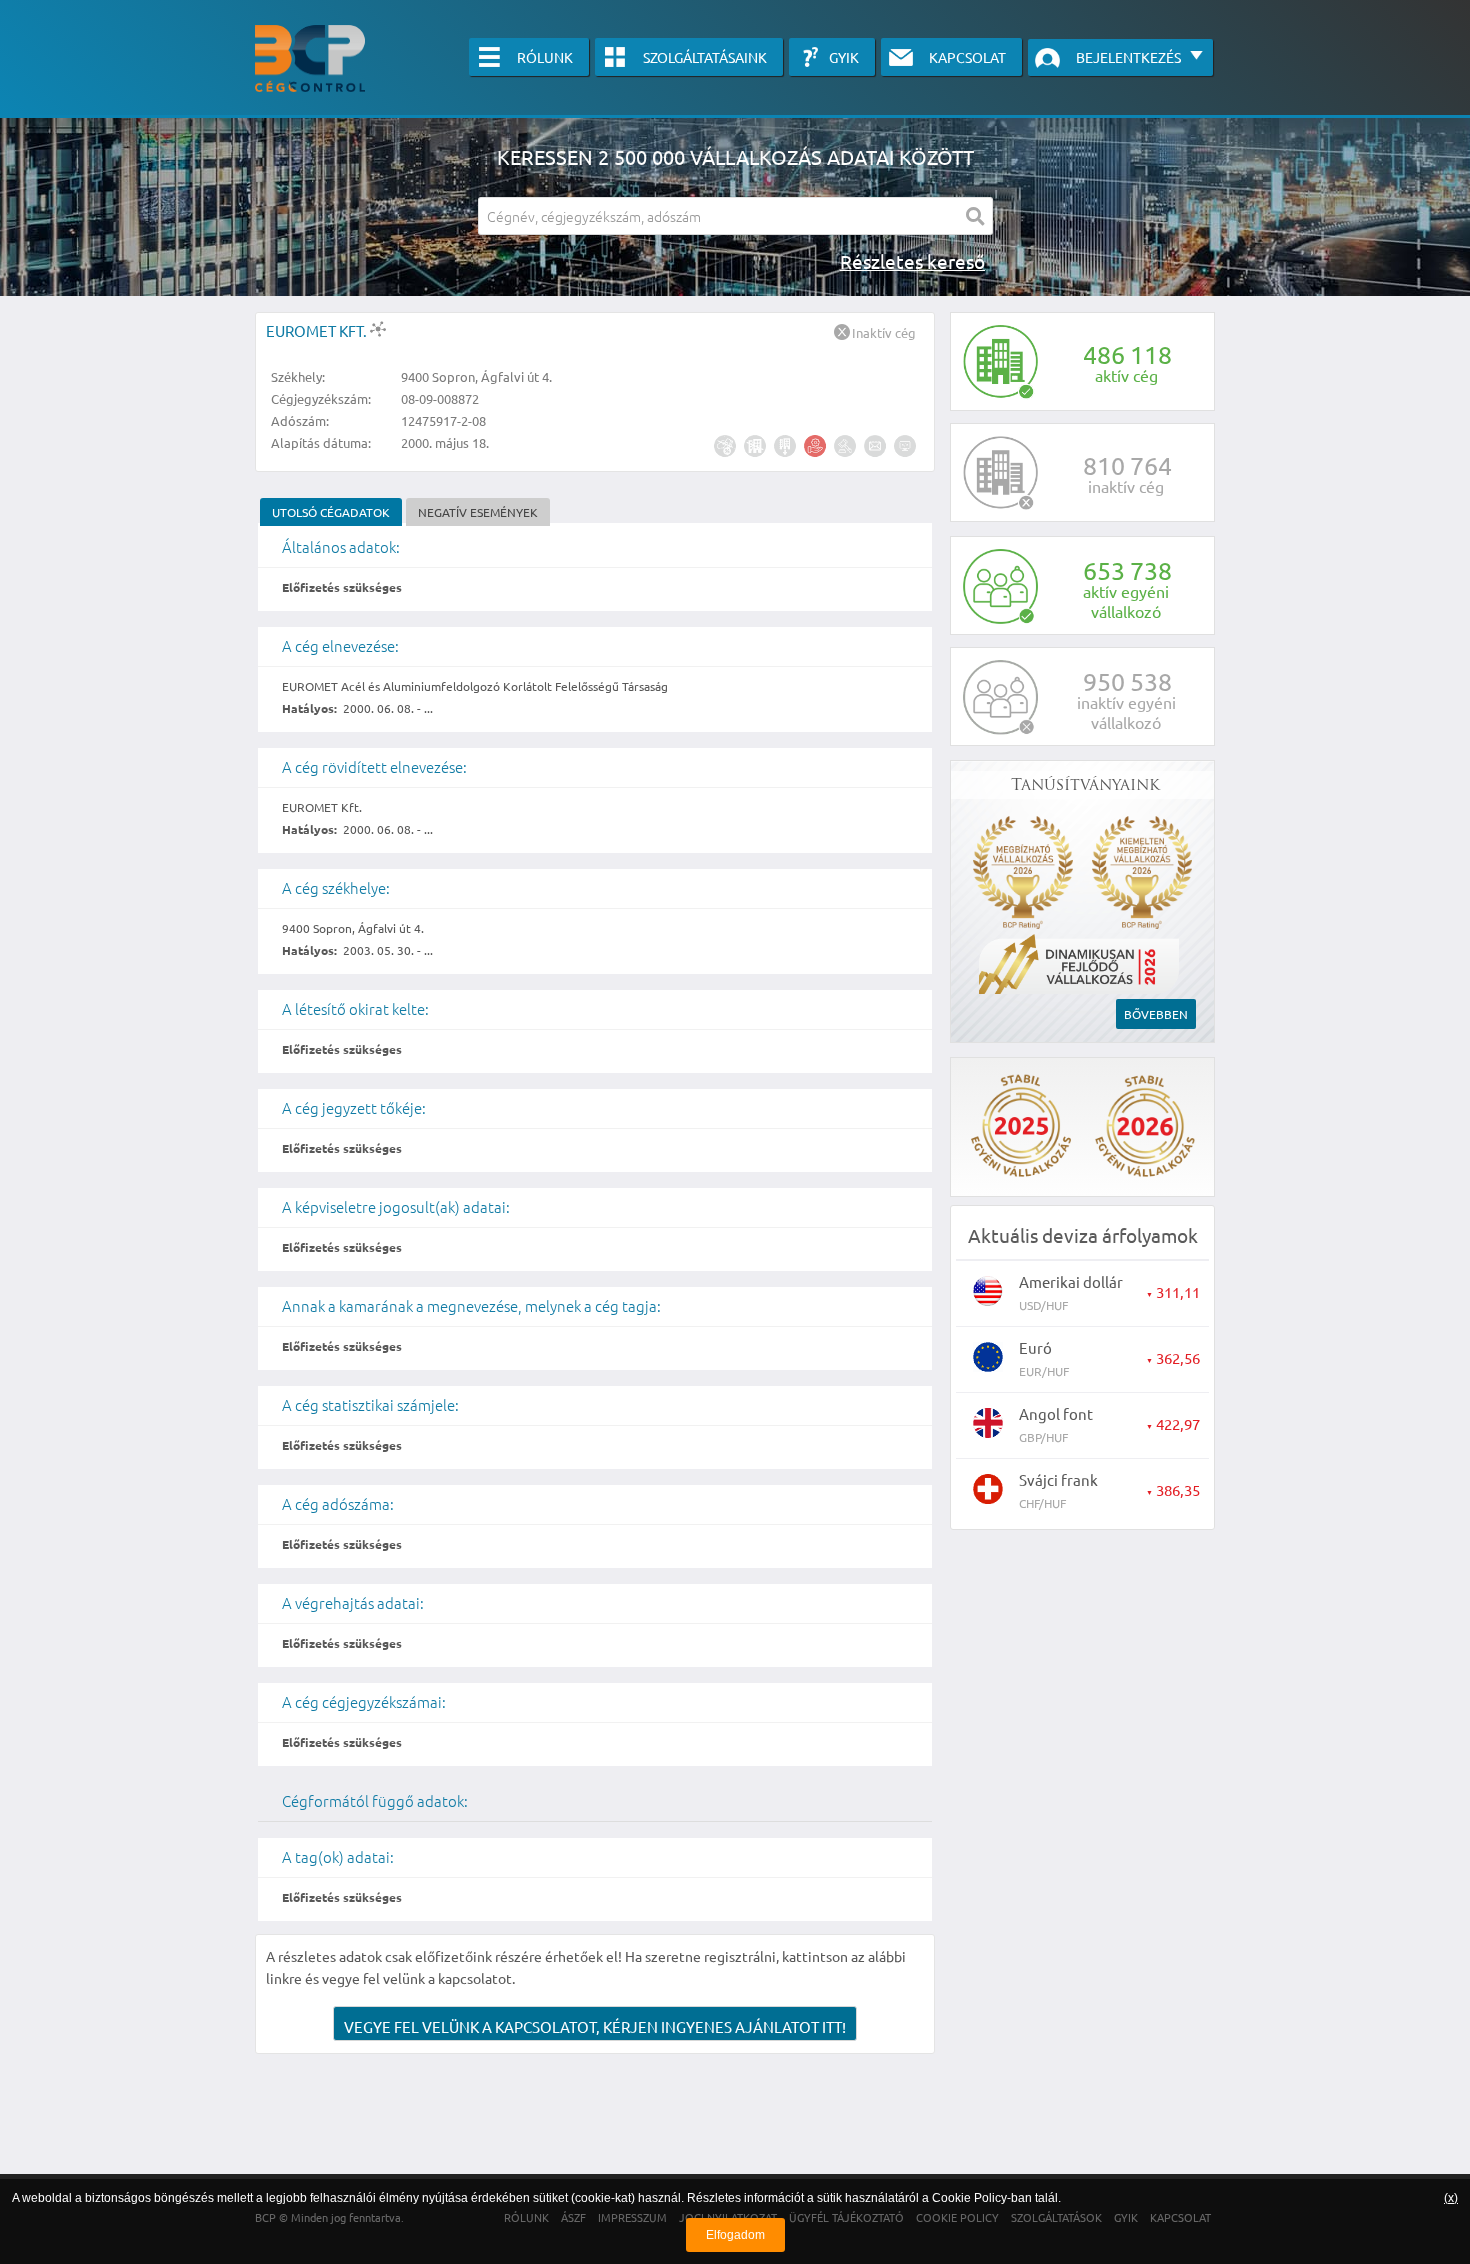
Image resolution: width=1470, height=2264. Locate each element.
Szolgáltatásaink (705, 57)
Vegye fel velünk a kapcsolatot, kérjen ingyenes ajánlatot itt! (595, 2026)
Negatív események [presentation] (478, 512)
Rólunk (545, 57)
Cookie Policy (969, 2198)
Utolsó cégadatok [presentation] (331, 512)
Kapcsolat (967, 57)
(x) (1451, 2198)
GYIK (844, 57)
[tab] (331, 512)
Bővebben (1156, 1014)
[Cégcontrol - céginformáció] (310, 58)
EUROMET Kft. (318, 330)
